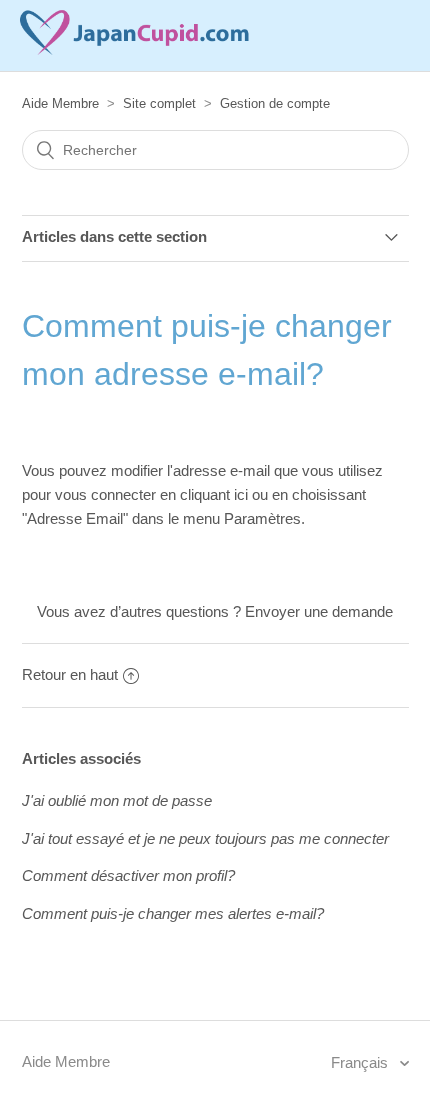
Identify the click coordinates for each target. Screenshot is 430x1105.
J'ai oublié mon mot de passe (117, 800)
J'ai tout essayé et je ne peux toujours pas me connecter (205, 838)
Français (361, 1062)
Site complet (159, 103)
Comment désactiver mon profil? (128, 875)
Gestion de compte (275, 103)
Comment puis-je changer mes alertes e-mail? (173, 913)
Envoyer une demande (319, 611)
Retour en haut (70, 674)
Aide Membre (60, 103)
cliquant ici (216, 494)
